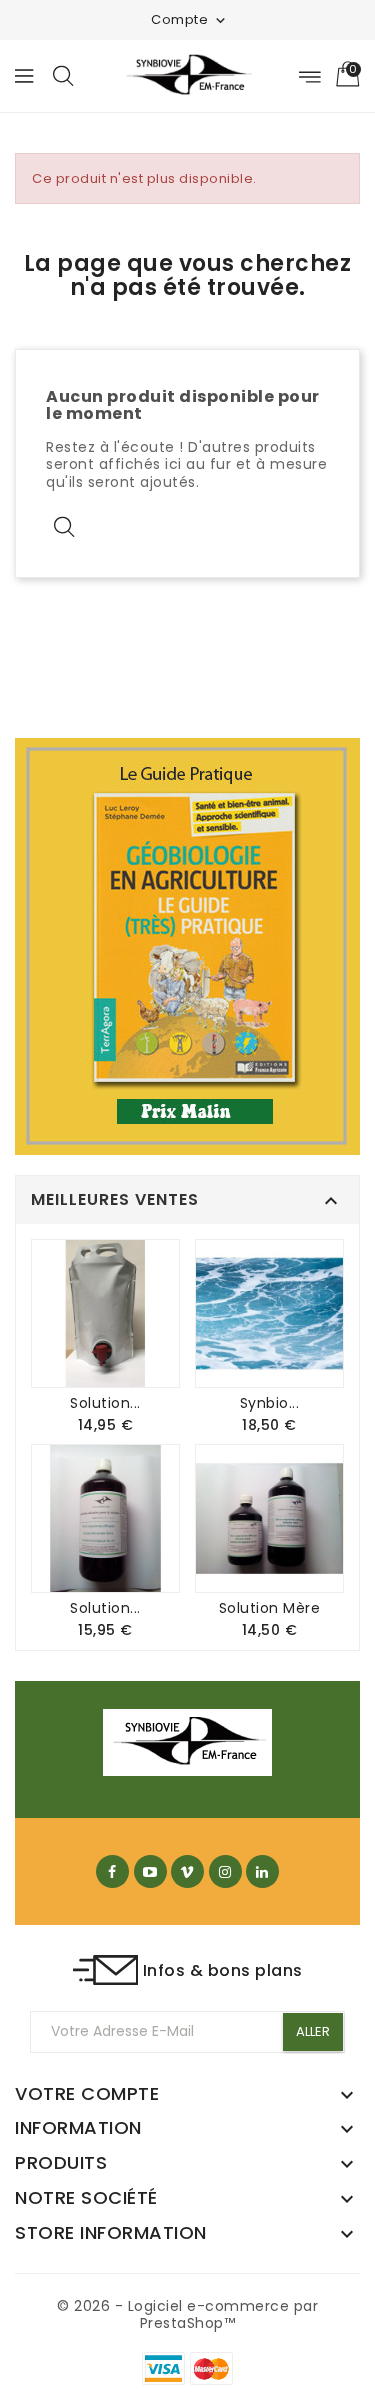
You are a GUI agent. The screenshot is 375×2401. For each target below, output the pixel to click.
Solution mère (270, 1608)
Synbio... (270, 1403)
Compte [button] (190, 20)
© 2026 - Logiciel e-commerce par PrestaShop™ (187, 2315)
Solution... (105, 1403)
